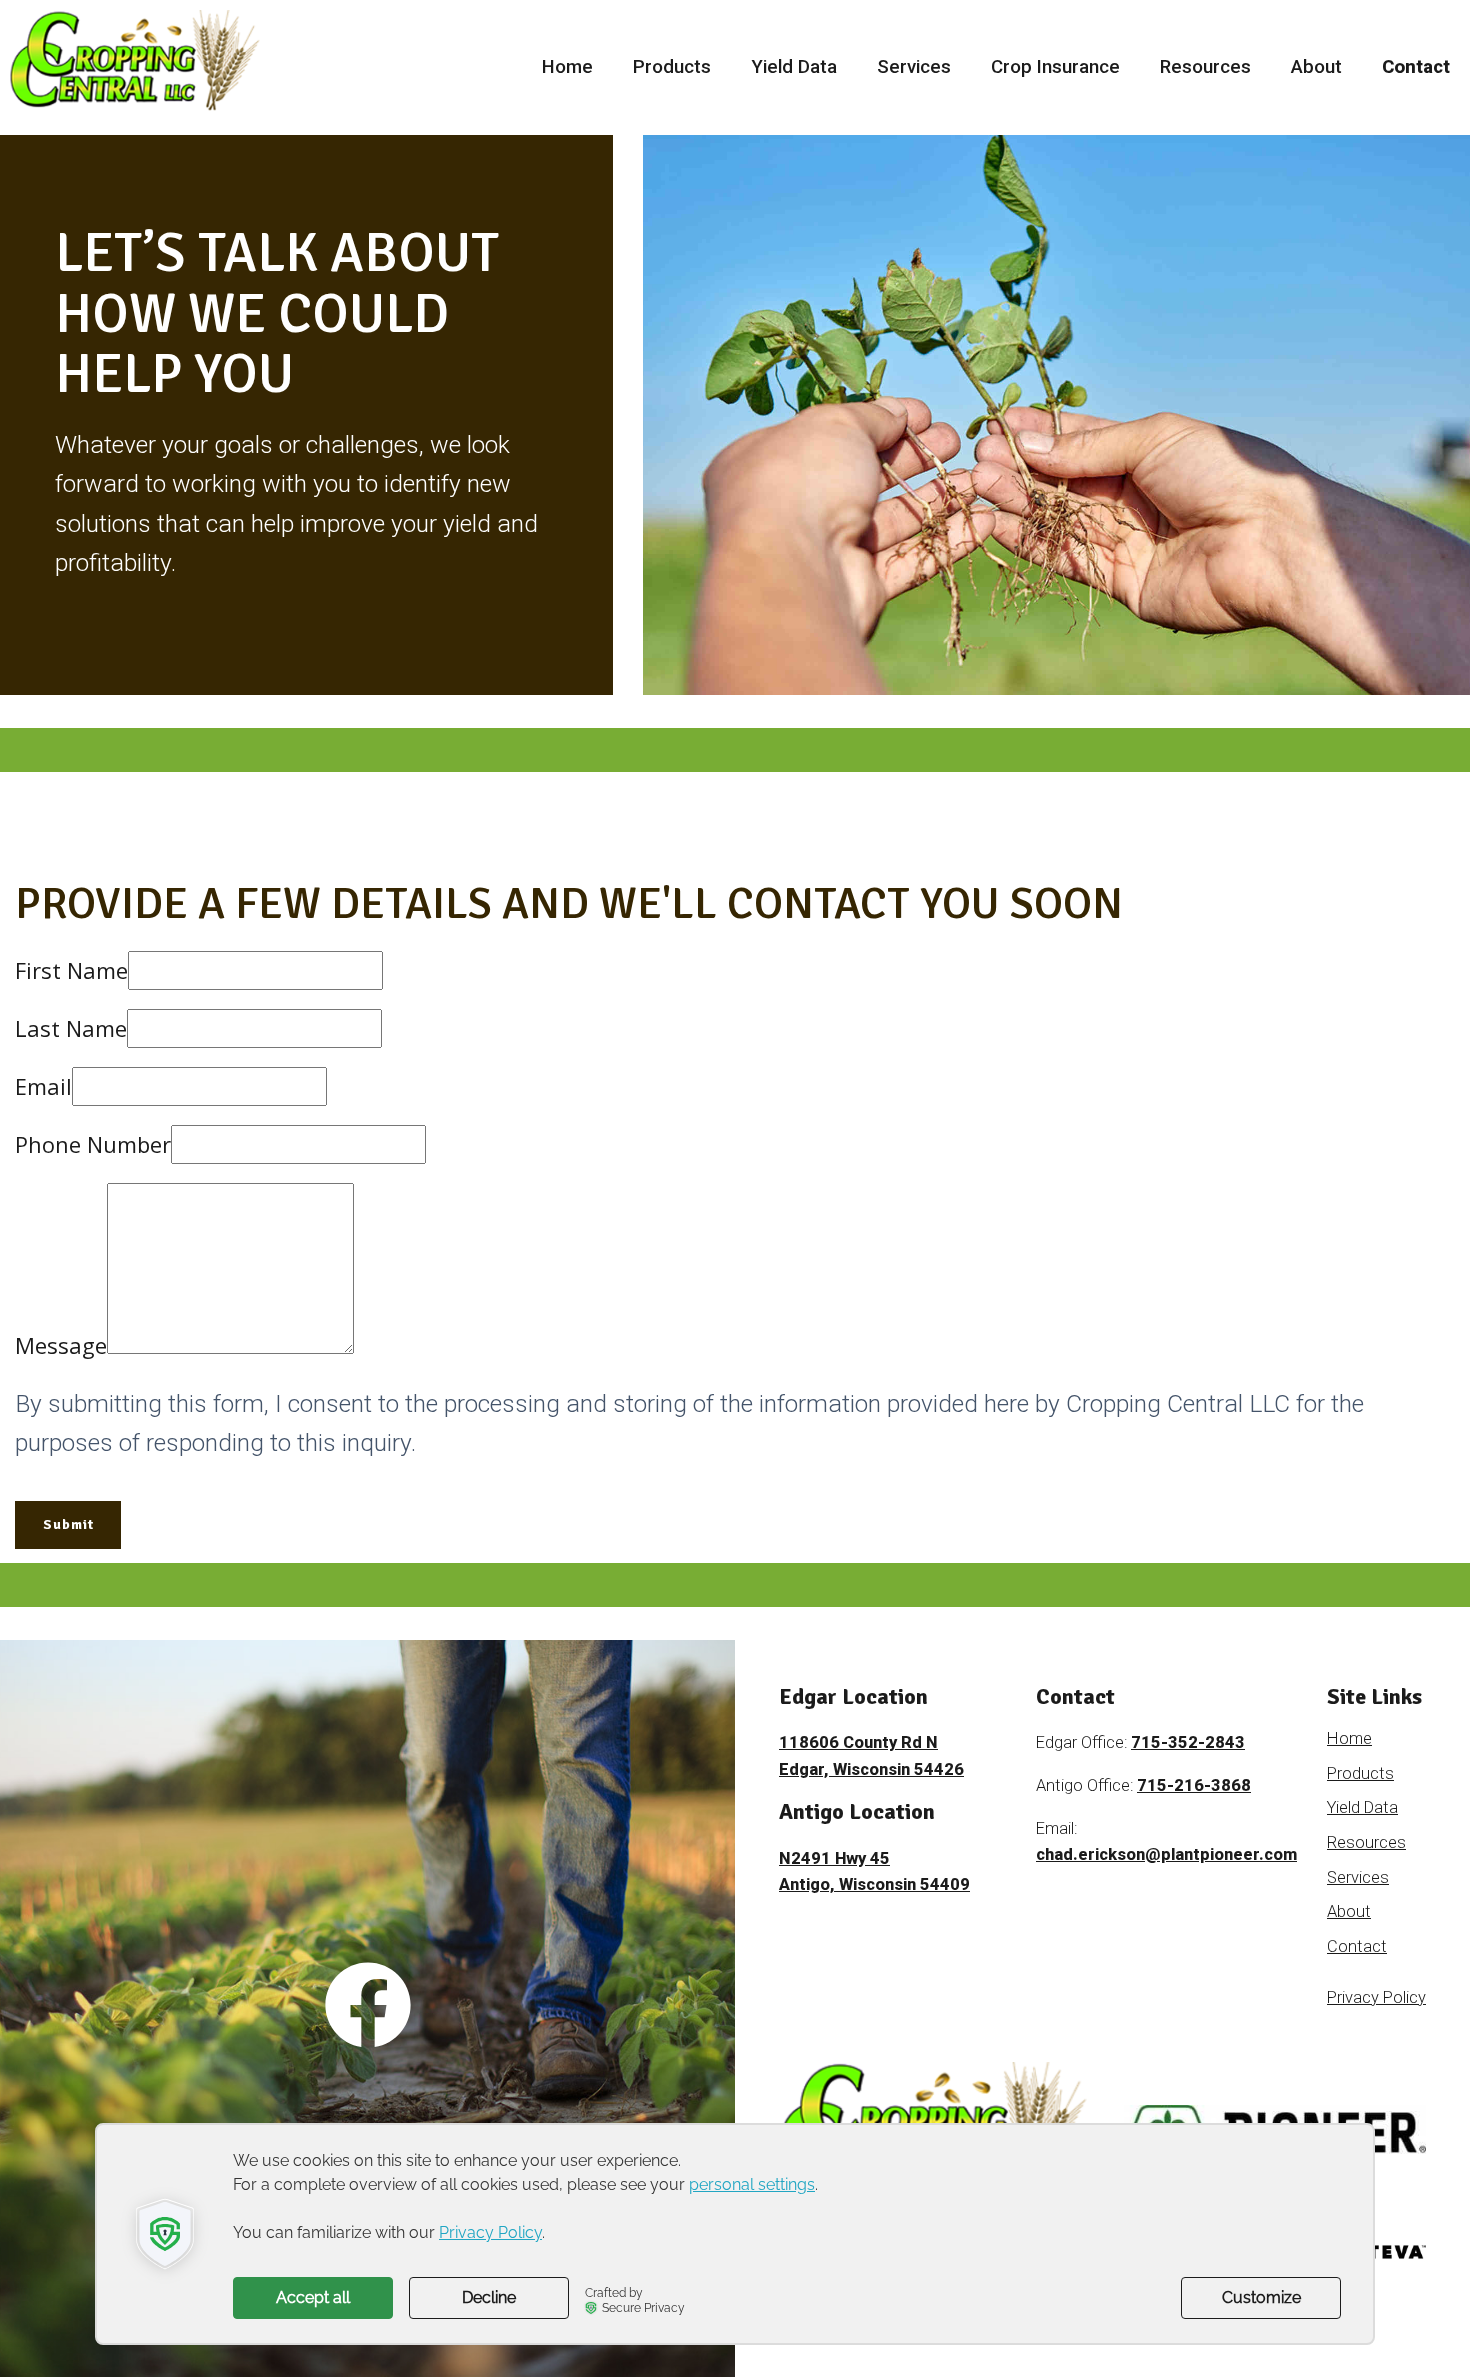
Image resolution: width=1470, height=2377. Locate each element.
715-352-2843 (1188, 1742)
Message (61, 1345)
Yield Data (794, 67)
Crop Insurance (1055, 67)
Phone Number (93, 1144)
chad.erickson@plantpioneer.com (1166, 1854)
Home (567, 67)
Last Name (71, 1028)
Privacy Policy (1376, 1997)
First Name (71, 970)
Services (914, 67)
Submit (68, 1524)
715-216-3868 (1194, 1785)
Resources (1205, 67)
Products (672, 67)
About (1316, 67)
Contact (1416, 67)
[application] (735, 2234)
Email (43, 1086)
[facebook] (368, 2007)
